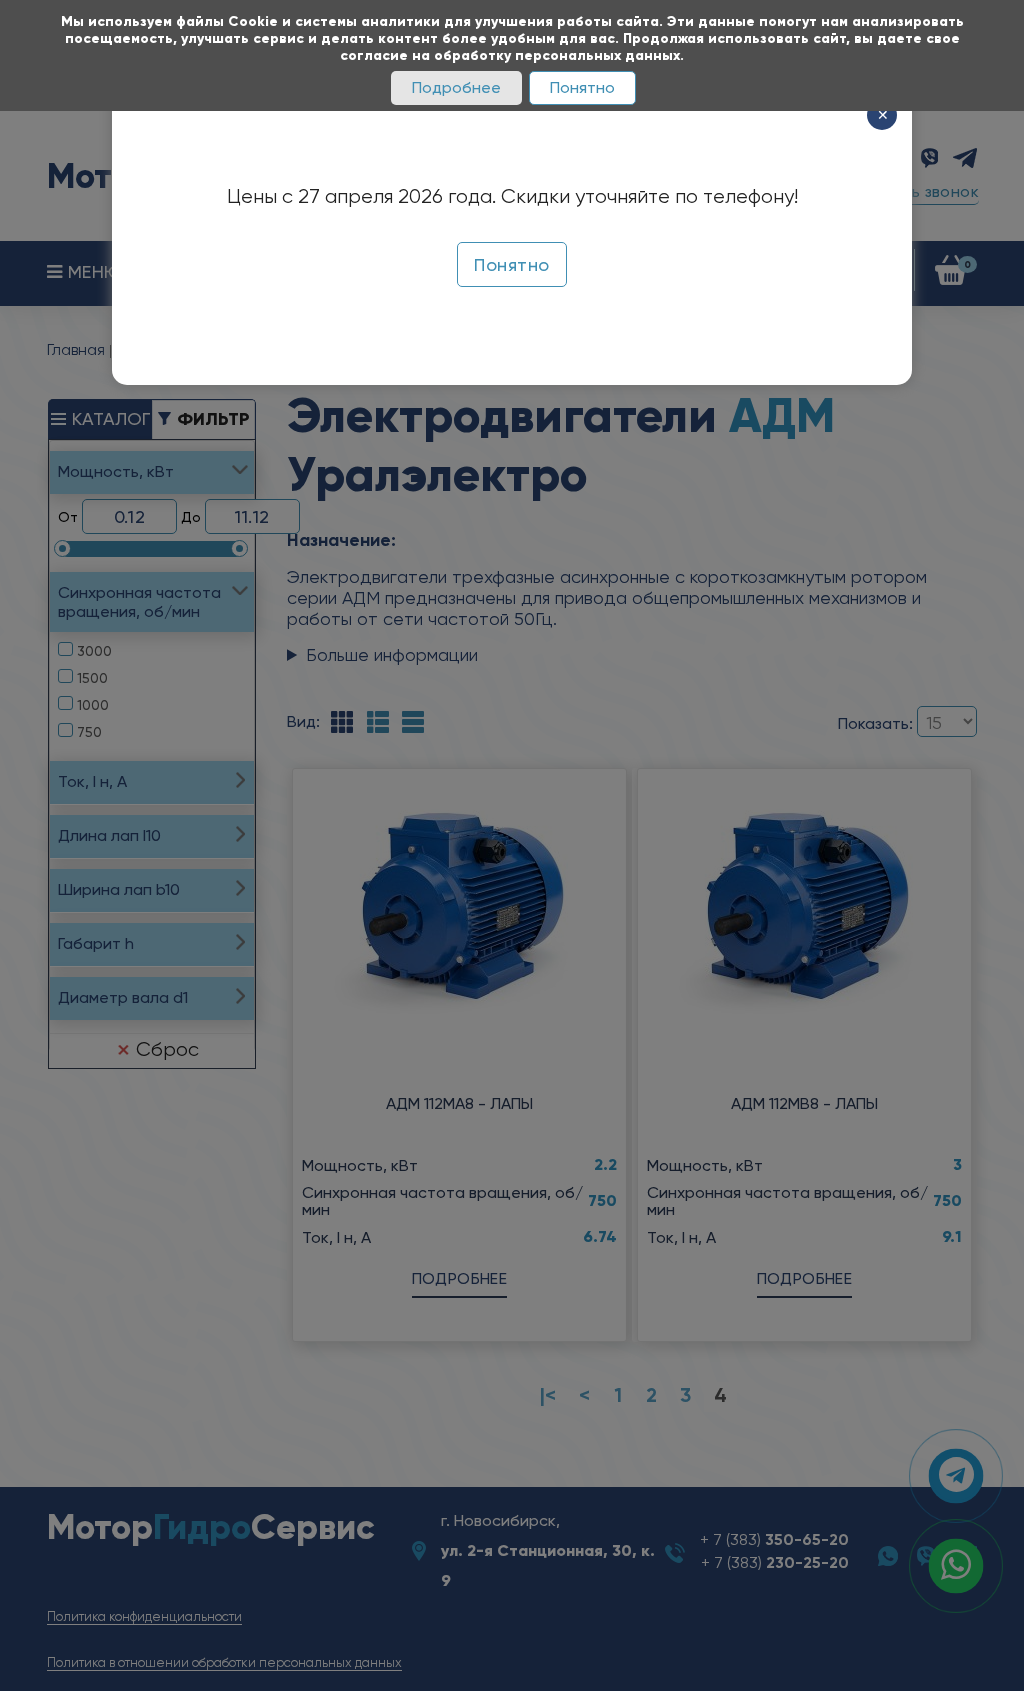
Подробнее (456, 87)
